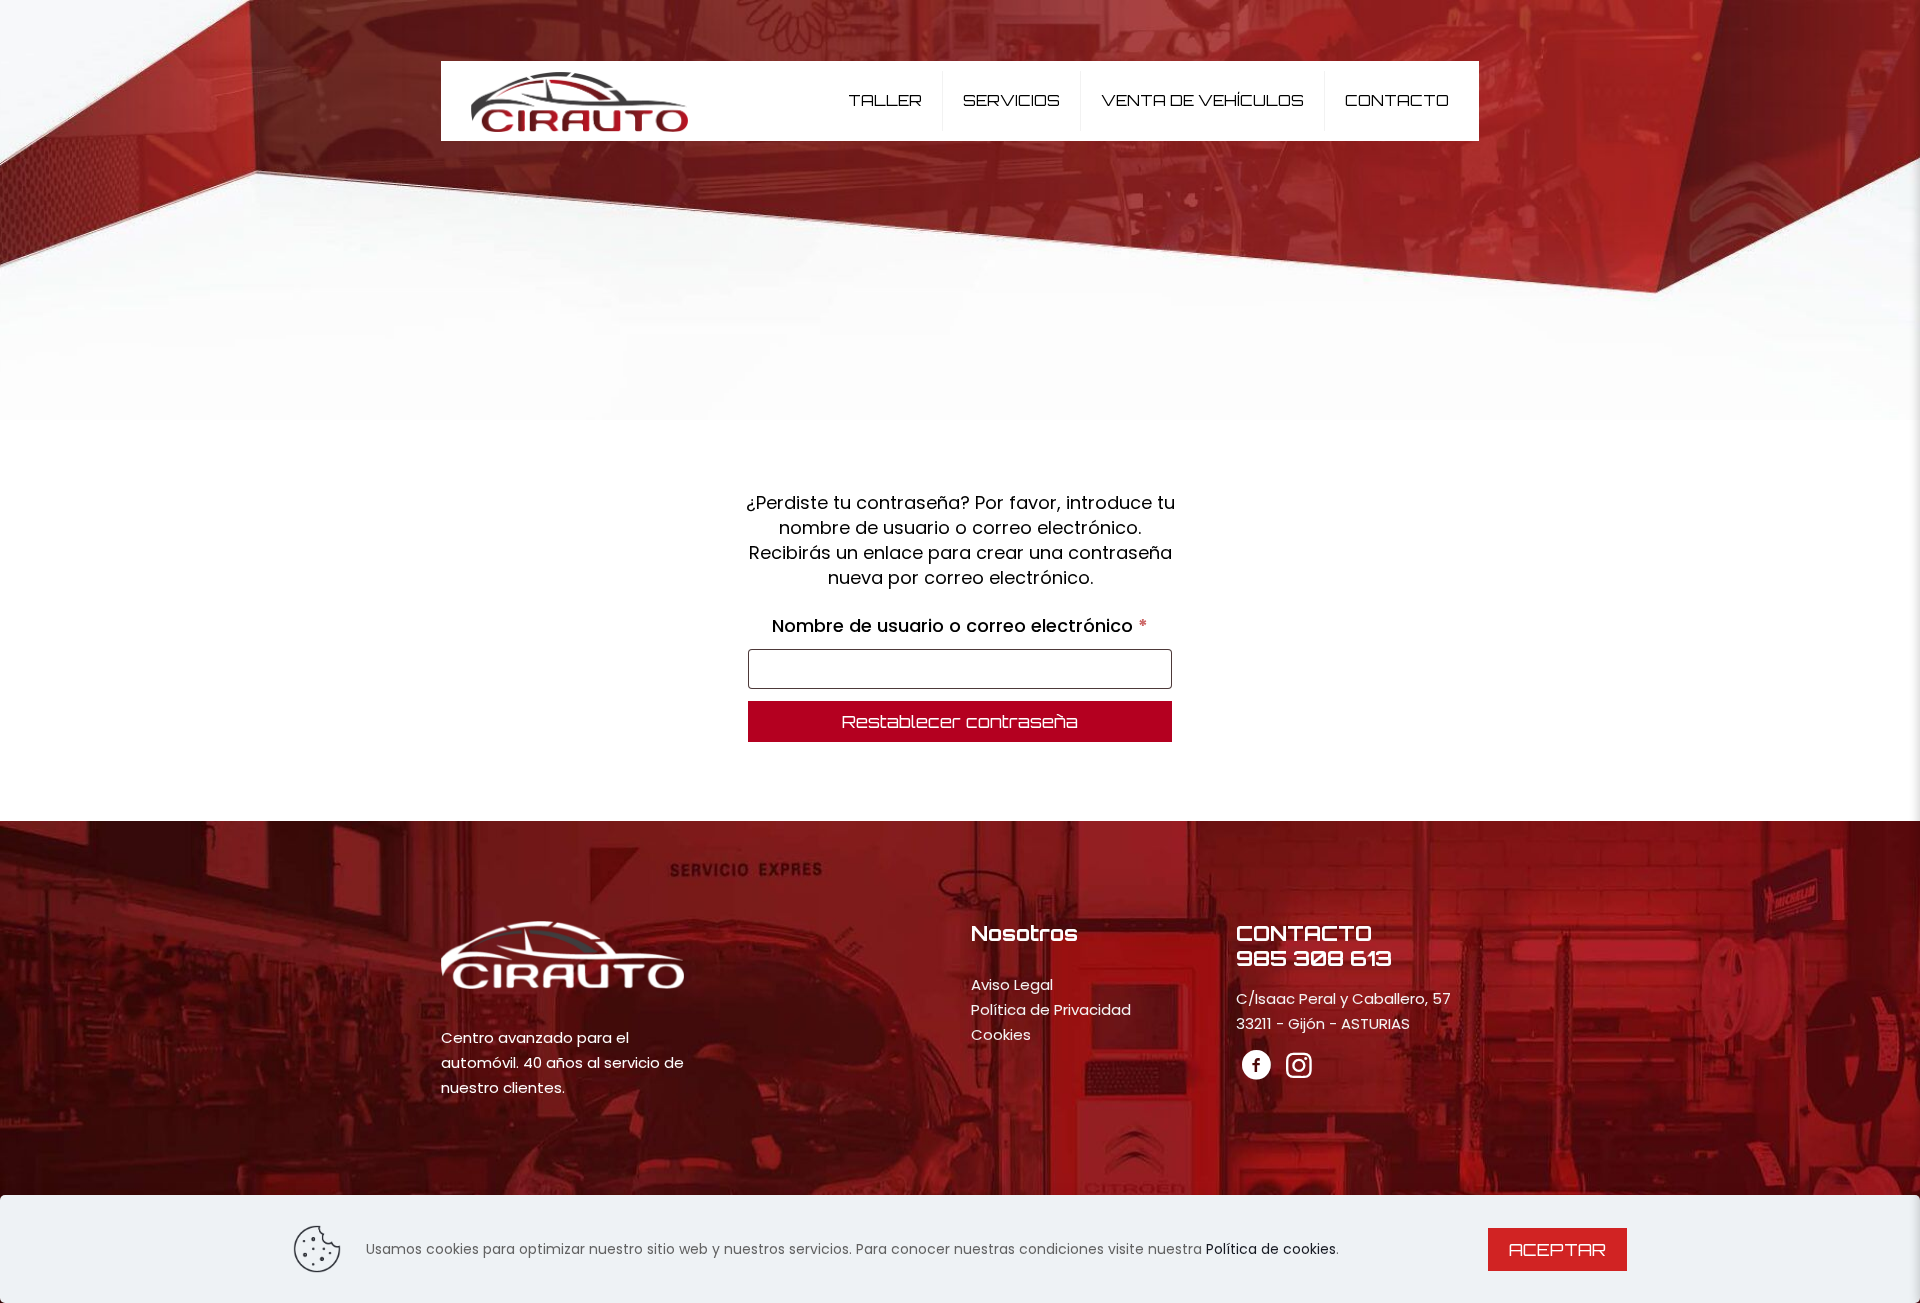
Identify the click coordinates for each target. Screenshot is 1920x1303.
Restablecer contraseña (960, 721)
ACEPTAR (1557, 1249)
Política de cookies (1271, 1249)
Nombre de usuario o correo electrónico (972, 625)
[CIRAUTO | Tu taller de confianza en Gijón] (580, 101)
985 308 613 (1314, 958)
